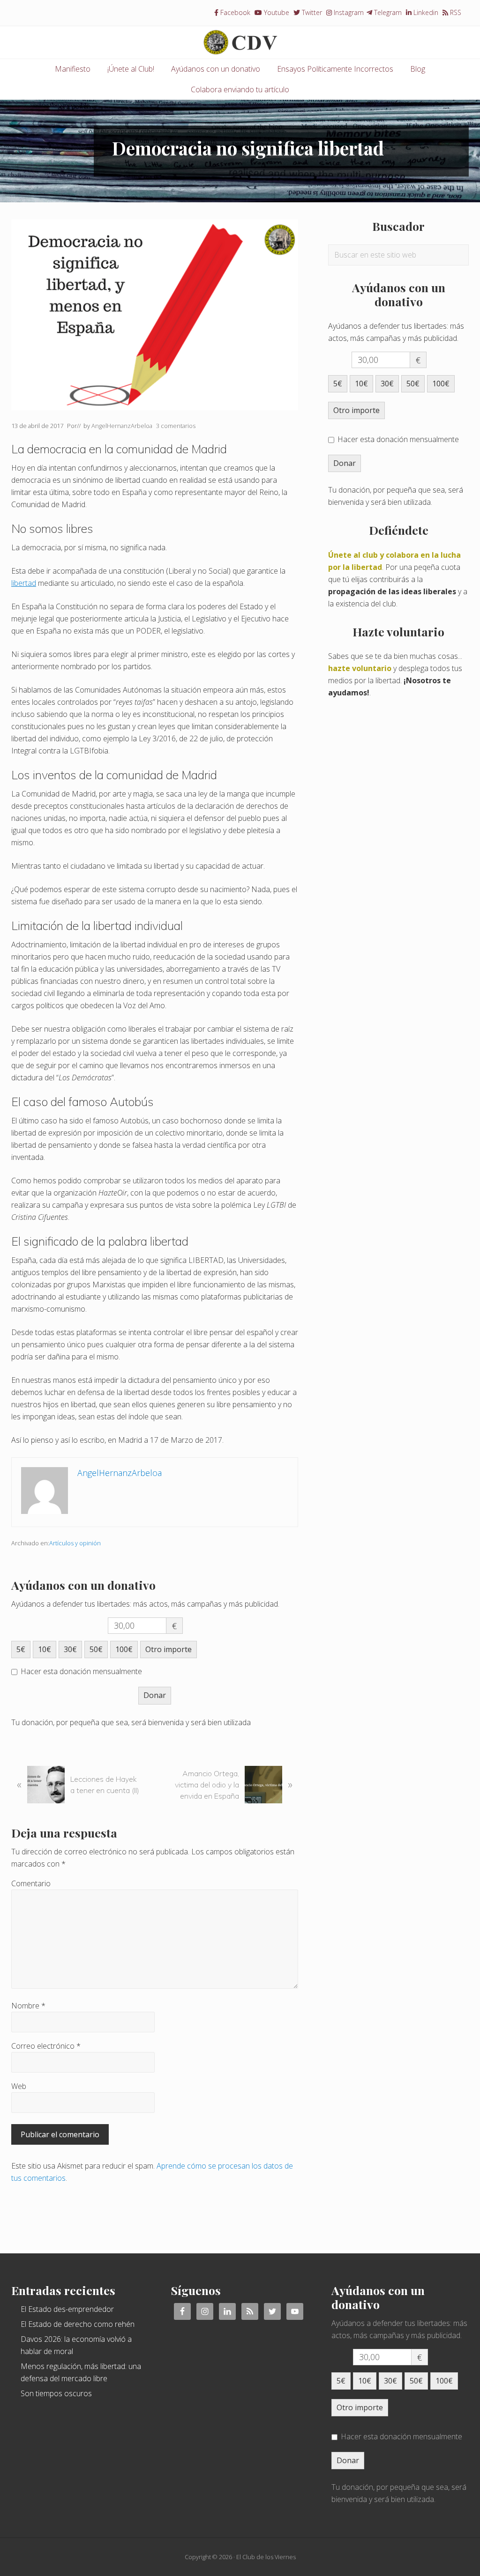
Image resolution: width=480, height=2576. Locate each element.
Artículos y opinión (75, 1543)
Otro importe (169, 1649)
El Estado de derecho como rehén (78, 2324)
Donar (155, 1695)
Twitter (311, 12)
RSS (455, 12)
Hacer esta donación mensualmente (81, 1671)
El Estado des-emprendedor (67, 2309)
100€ (124, 1649)
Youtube (276, 12)
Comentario (31, 1883)
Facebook (234, 12)
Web (19, 2086)
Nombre (28, 2006)
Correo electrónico (46, 2046)
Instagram (348, 12)
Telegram (387, 12)
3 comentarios (176, 426)
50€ (96, 1649)
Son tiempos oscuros (56, 2393)
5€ (21, 1649)
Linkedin (425, 12)
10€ (45, 1649)
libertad (24, 583)
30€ (70, 1649)
